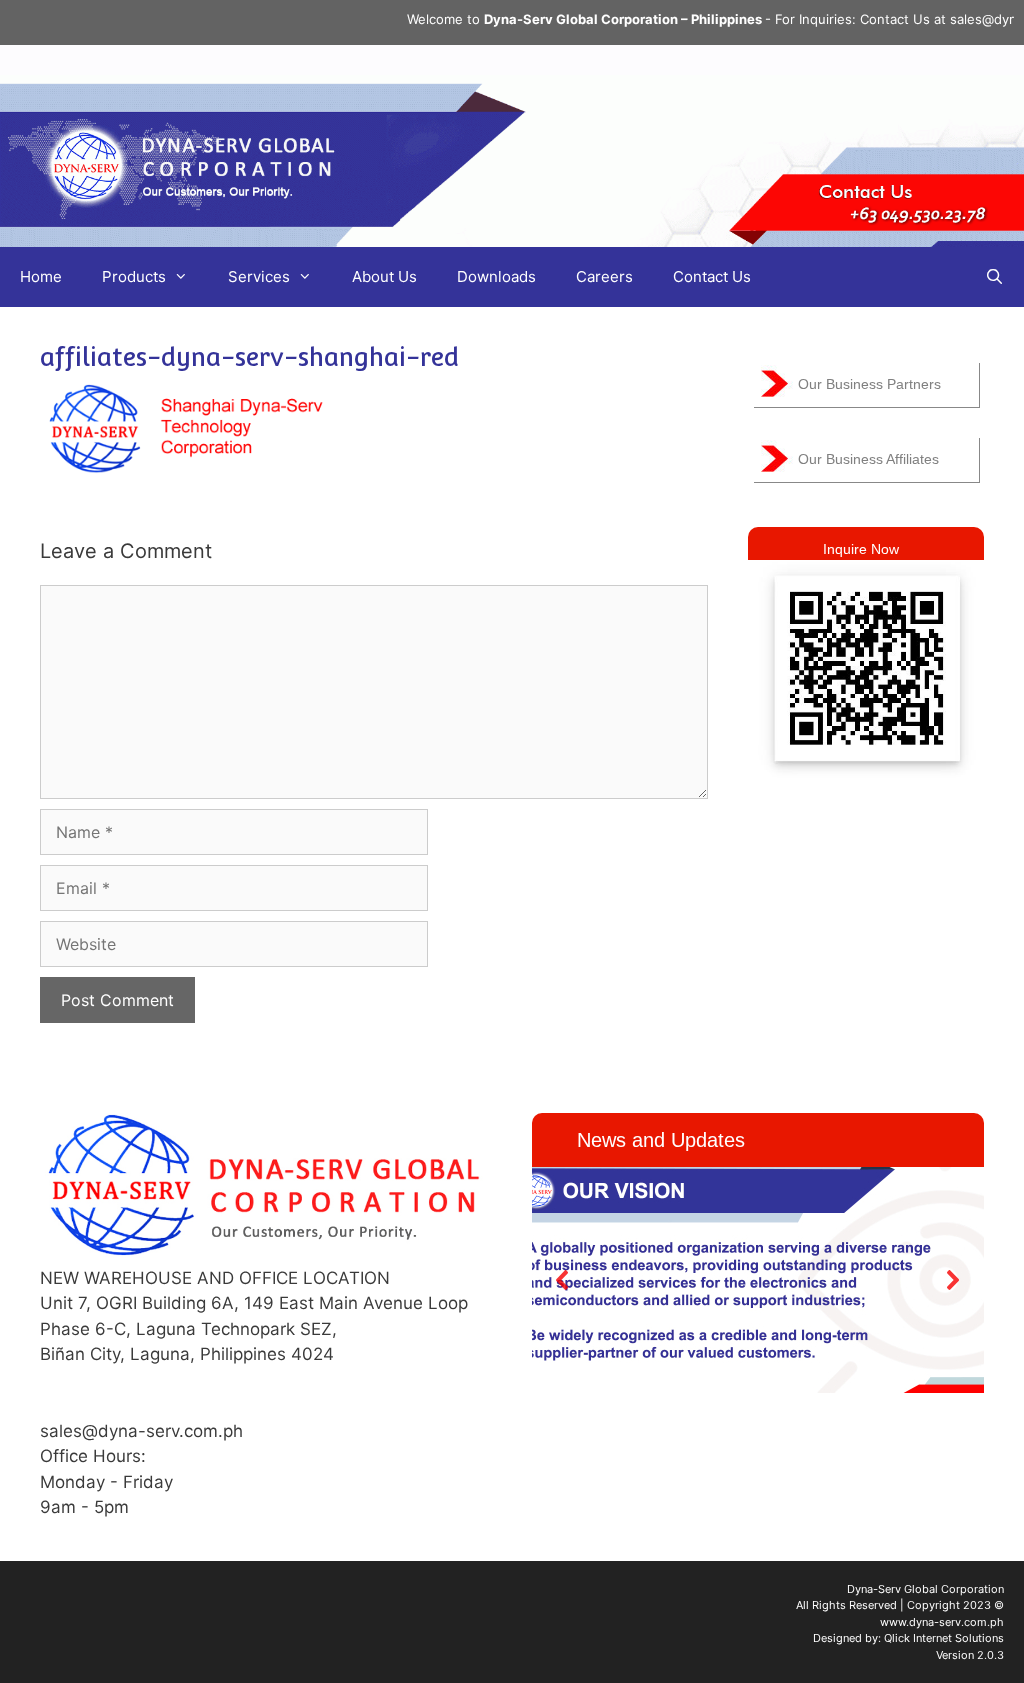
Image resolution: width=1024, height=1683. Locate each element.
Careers (604, 276)
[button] (563, 1280)
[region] (758, 1280)
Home (41, 276)
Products (134, 276)
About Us (384, 276)
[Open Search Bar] (994, 277)
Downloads (496, 276)
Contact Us (712, 276)
